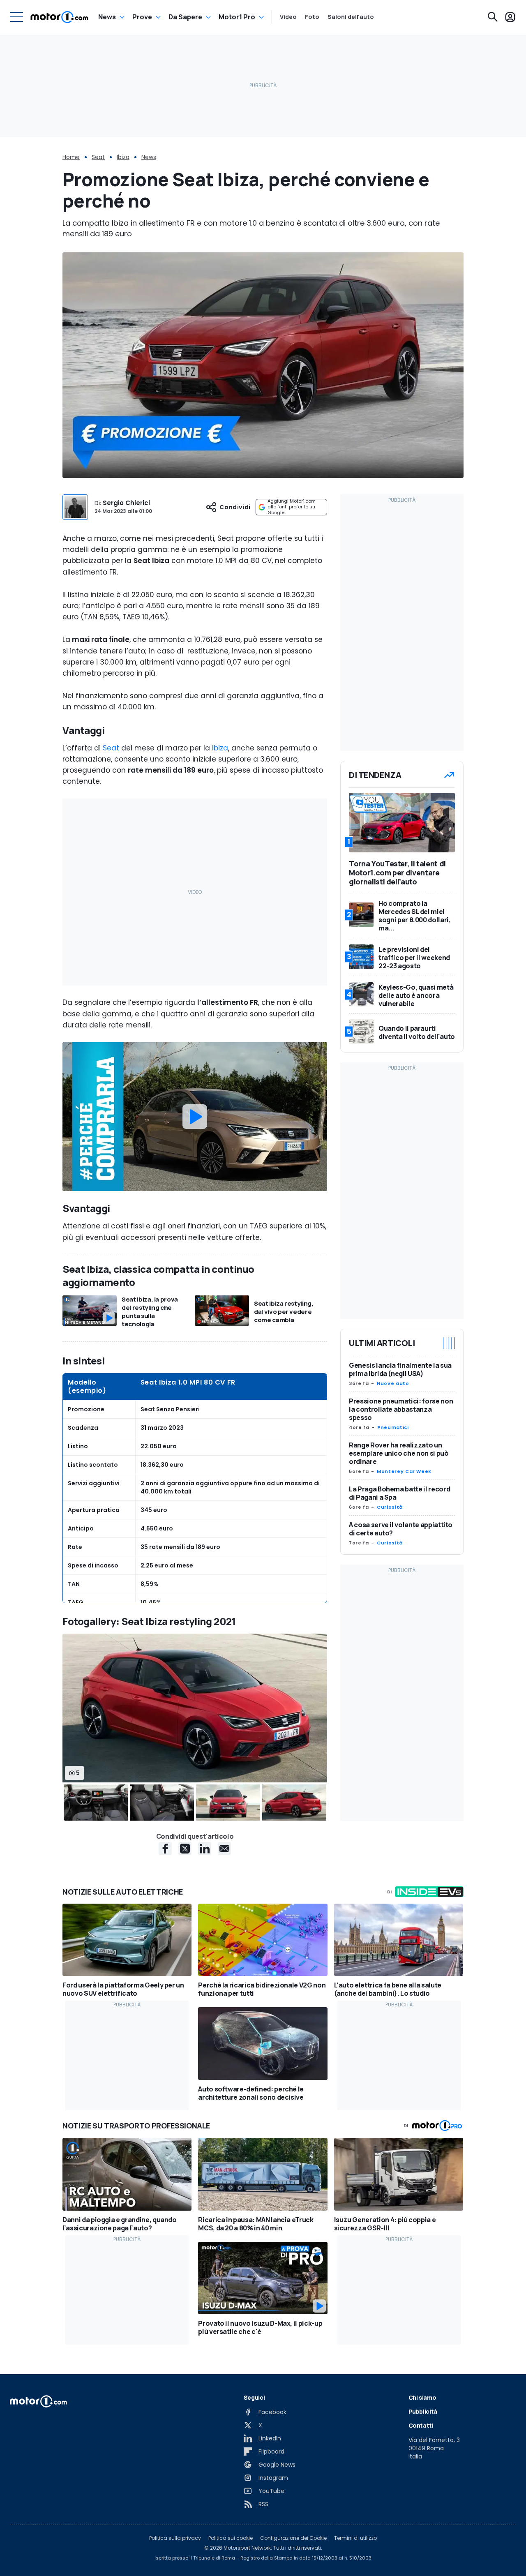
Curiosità (390, 1507)
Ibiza (123, 157)
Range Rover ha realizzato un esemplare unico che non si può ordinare (399, 1453)
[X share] (185, 1849)
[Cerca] (493, 17)
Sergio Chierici (126, 503)
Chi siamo (422, 2397)
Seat (98, 157)
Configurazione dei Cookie (293, 2538)
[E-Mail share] (224, 1849)
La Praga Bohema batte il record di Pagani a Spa (399, 1493)
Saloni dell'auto (351, 17)
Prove (142, 17)
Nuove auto (393, 1383)
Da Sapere (185, 17)
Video (288, 17)
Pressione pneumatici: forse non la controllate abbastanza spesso (401, 1409)
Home (71, 157)
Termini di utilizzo (355, 2538)
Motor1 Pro (237, 17)
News (107, 17)
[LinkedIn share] (205, 1849)
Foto (312, 17)
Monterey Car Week (404, 1471)
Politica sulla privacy (175, 2538)
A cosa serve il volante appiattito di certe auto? (401, 1529)
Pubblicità (423, 2411)
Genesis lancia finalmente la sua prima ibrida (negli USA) (400, 1369)
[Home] (59, 17)
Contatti (421, 2425)
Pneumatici (393, 1427)
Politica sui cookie (231, 2538)
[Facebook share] (165, 1849)
